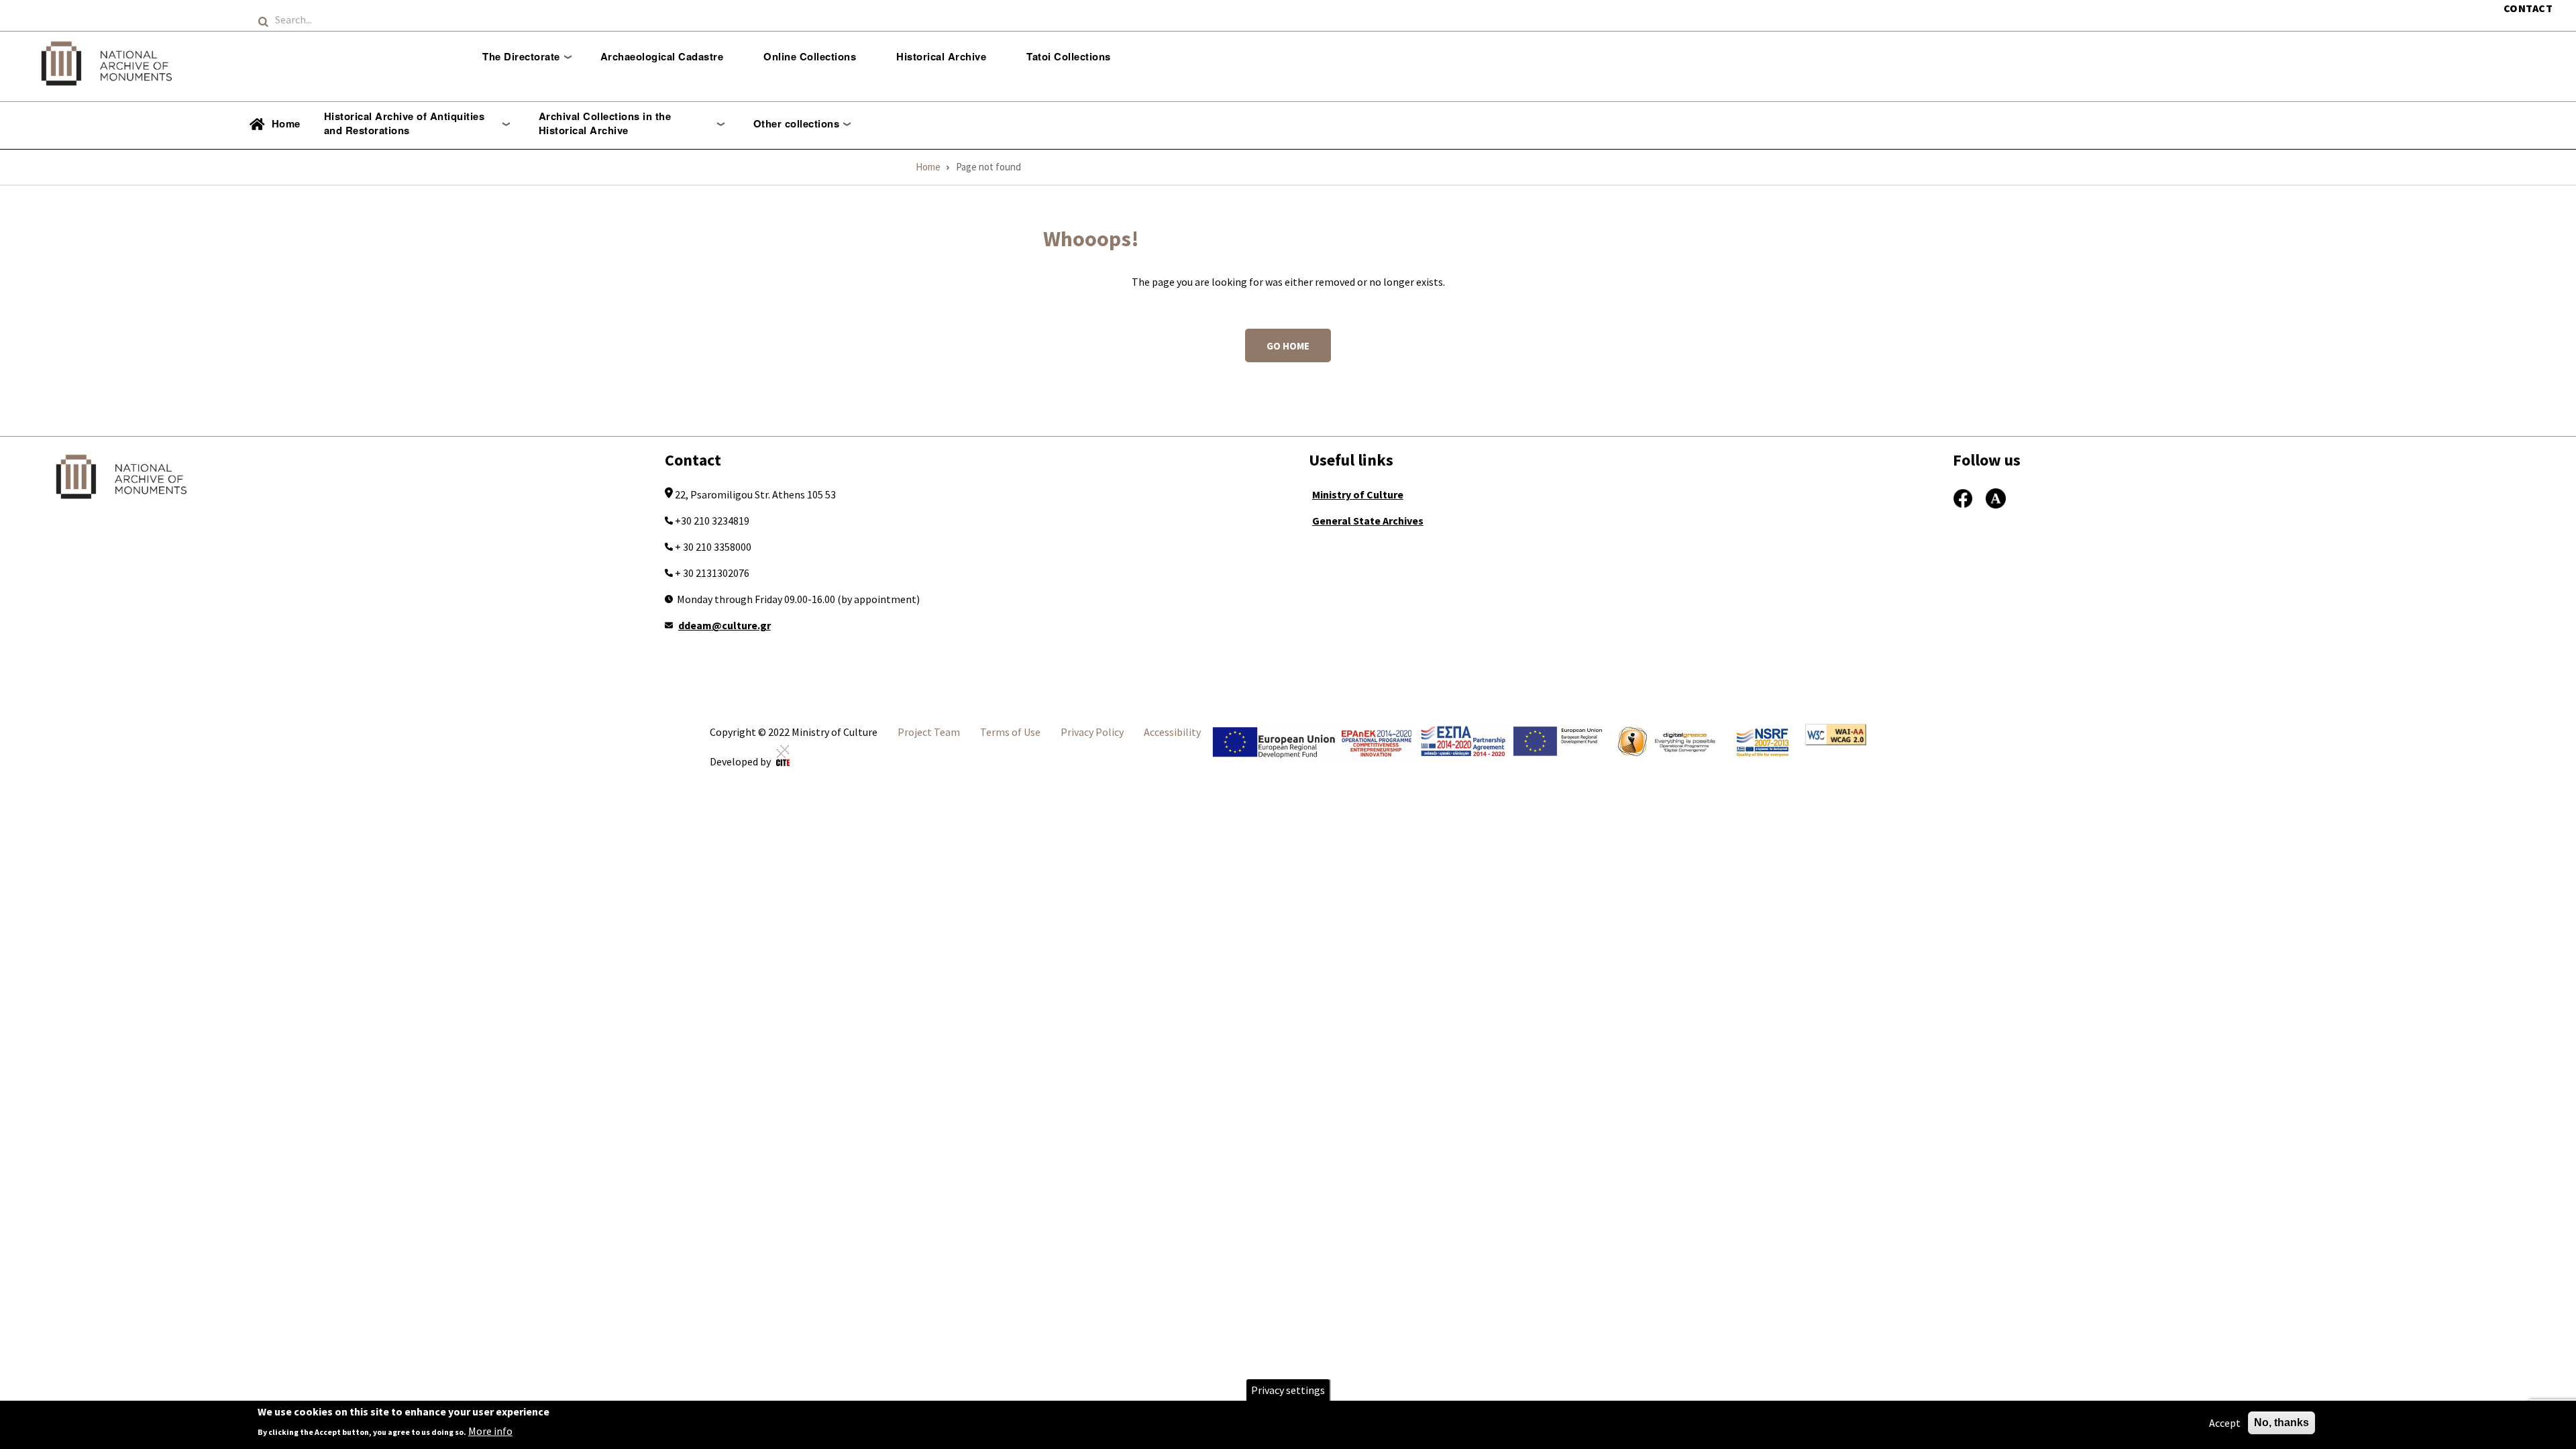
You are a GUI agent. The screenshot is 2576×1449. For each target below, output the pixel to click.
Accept (2225, 1423)
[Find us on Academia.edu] (1996, 496)
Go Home (1288, 346)
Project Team (929, 732)
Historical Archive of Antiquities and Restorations (405, 123)
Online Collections (810, 56)
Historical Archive (941, 56)
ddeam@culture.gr (724, 625)
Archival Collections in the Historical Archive (605, 123)
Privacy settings (1288, 1390)
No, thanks (2282, 1423)
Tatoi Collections (1069, 56)
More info (490, 1430)
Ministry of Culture (1358, 494)
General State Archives (1368, 521)
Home (286, 123)
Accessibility (1172, 732)
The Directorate (521, 56)
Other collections (797, 123)
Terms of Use (1010, 732)
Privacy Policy (1092, 732)
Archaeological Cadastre (662, 56)
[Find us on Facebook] (1963, 496)
